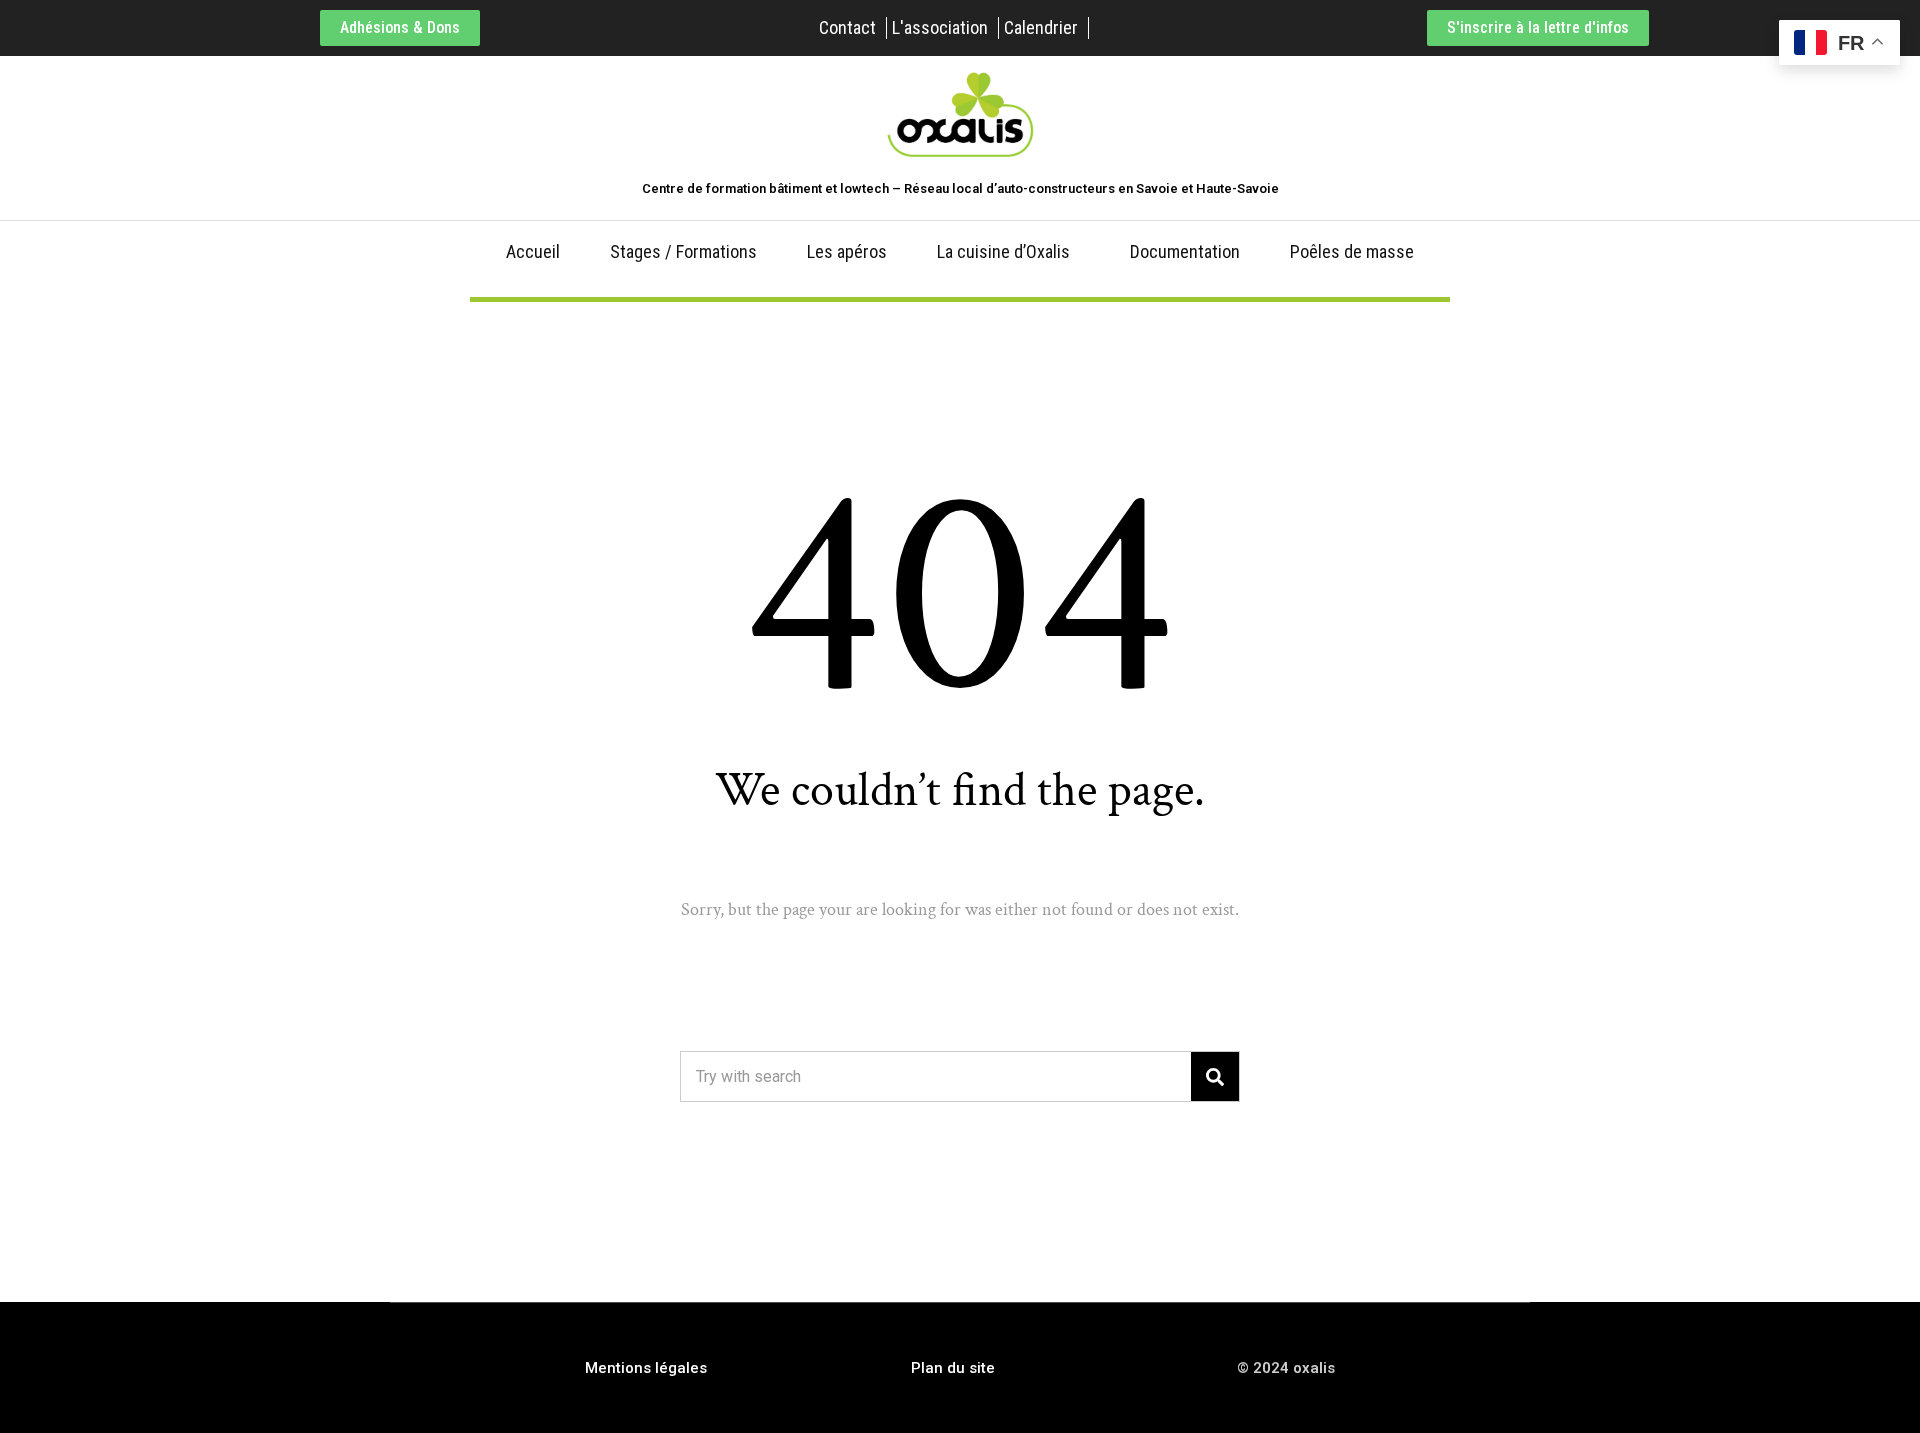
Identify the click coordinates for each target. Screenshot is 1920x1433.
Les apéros (847, 251)
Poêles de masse (1352, 251)
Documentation (1185, 251)
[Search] (1215, 1076)
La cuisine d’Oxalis (1003, 251)
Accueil (533, 251)
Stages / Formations (683, 251)
